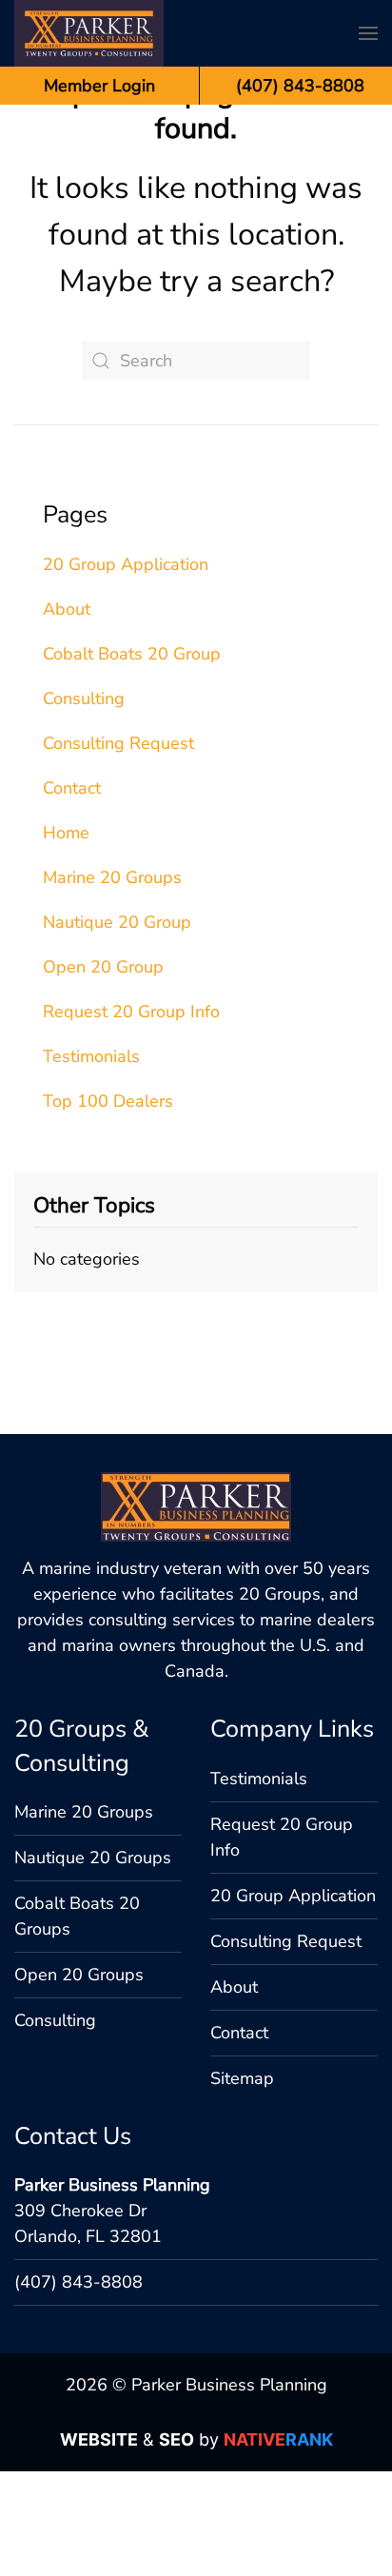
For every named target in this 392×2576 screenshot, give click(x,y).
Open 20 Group (103, 967)
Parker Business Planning (112, 2185)
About (67, 609)
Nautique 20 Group (117, 922)
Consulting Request (118, 743)
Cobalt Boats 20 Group (132, 654)
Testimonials (91, 1056)
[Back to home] (89, 33)
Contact (72, 788)
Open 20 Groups (79, 1975)
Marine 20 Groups (112, 877)
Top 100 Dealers (108, 1101)
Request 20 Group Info (131, 1012)
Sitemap (242, 2078)
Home (66, 833)
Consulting (84, 698)
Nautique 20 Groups (93, 1858)
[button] (368, 33)
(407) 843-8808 (78, 2282)
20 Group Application (126, 564)
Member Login (99, 86)
